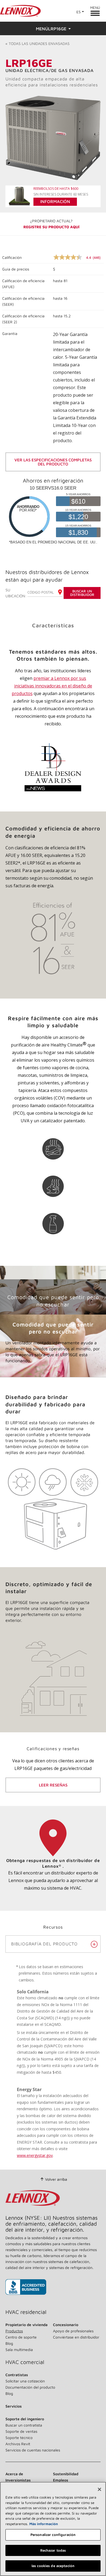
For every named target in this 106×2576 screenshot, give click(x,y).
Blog (9, 2343)
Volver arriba (56, 2179)
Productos (14, 2331)
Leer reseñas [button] (53, 1785)
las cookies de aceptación (53, 2566)
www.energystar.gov (35, 2155)
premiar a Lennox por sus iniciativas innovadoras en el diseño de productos (52, 686)
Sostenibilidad (66, 2474)
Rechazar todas (53, 2550)
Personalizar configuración (53, 2535)
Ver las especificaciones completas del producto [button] (53, 462)
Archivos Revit (18, 2444)
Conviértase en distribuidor (76, 2337)
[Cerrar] (99, 2489)
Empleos (61, 2480)
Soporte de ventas (21, 2431)
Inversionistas (18, 2480)
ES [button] (79, 12)
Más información (44, 2524)
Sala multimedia (19, 2350)
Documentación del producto (30, 2387)
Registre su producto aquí (51, 227)
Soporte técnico (19, 2438)
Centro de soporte (21, 2337)
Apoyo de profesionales (73, 2331)
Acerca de (14, 2474)
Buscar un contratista (24, 2425)
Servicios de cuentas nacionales (33, 2450)
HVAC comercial (25, 2362)
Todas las (38, 43)
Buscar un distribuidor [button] (82, 593)
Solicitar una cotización (25, 2381)
